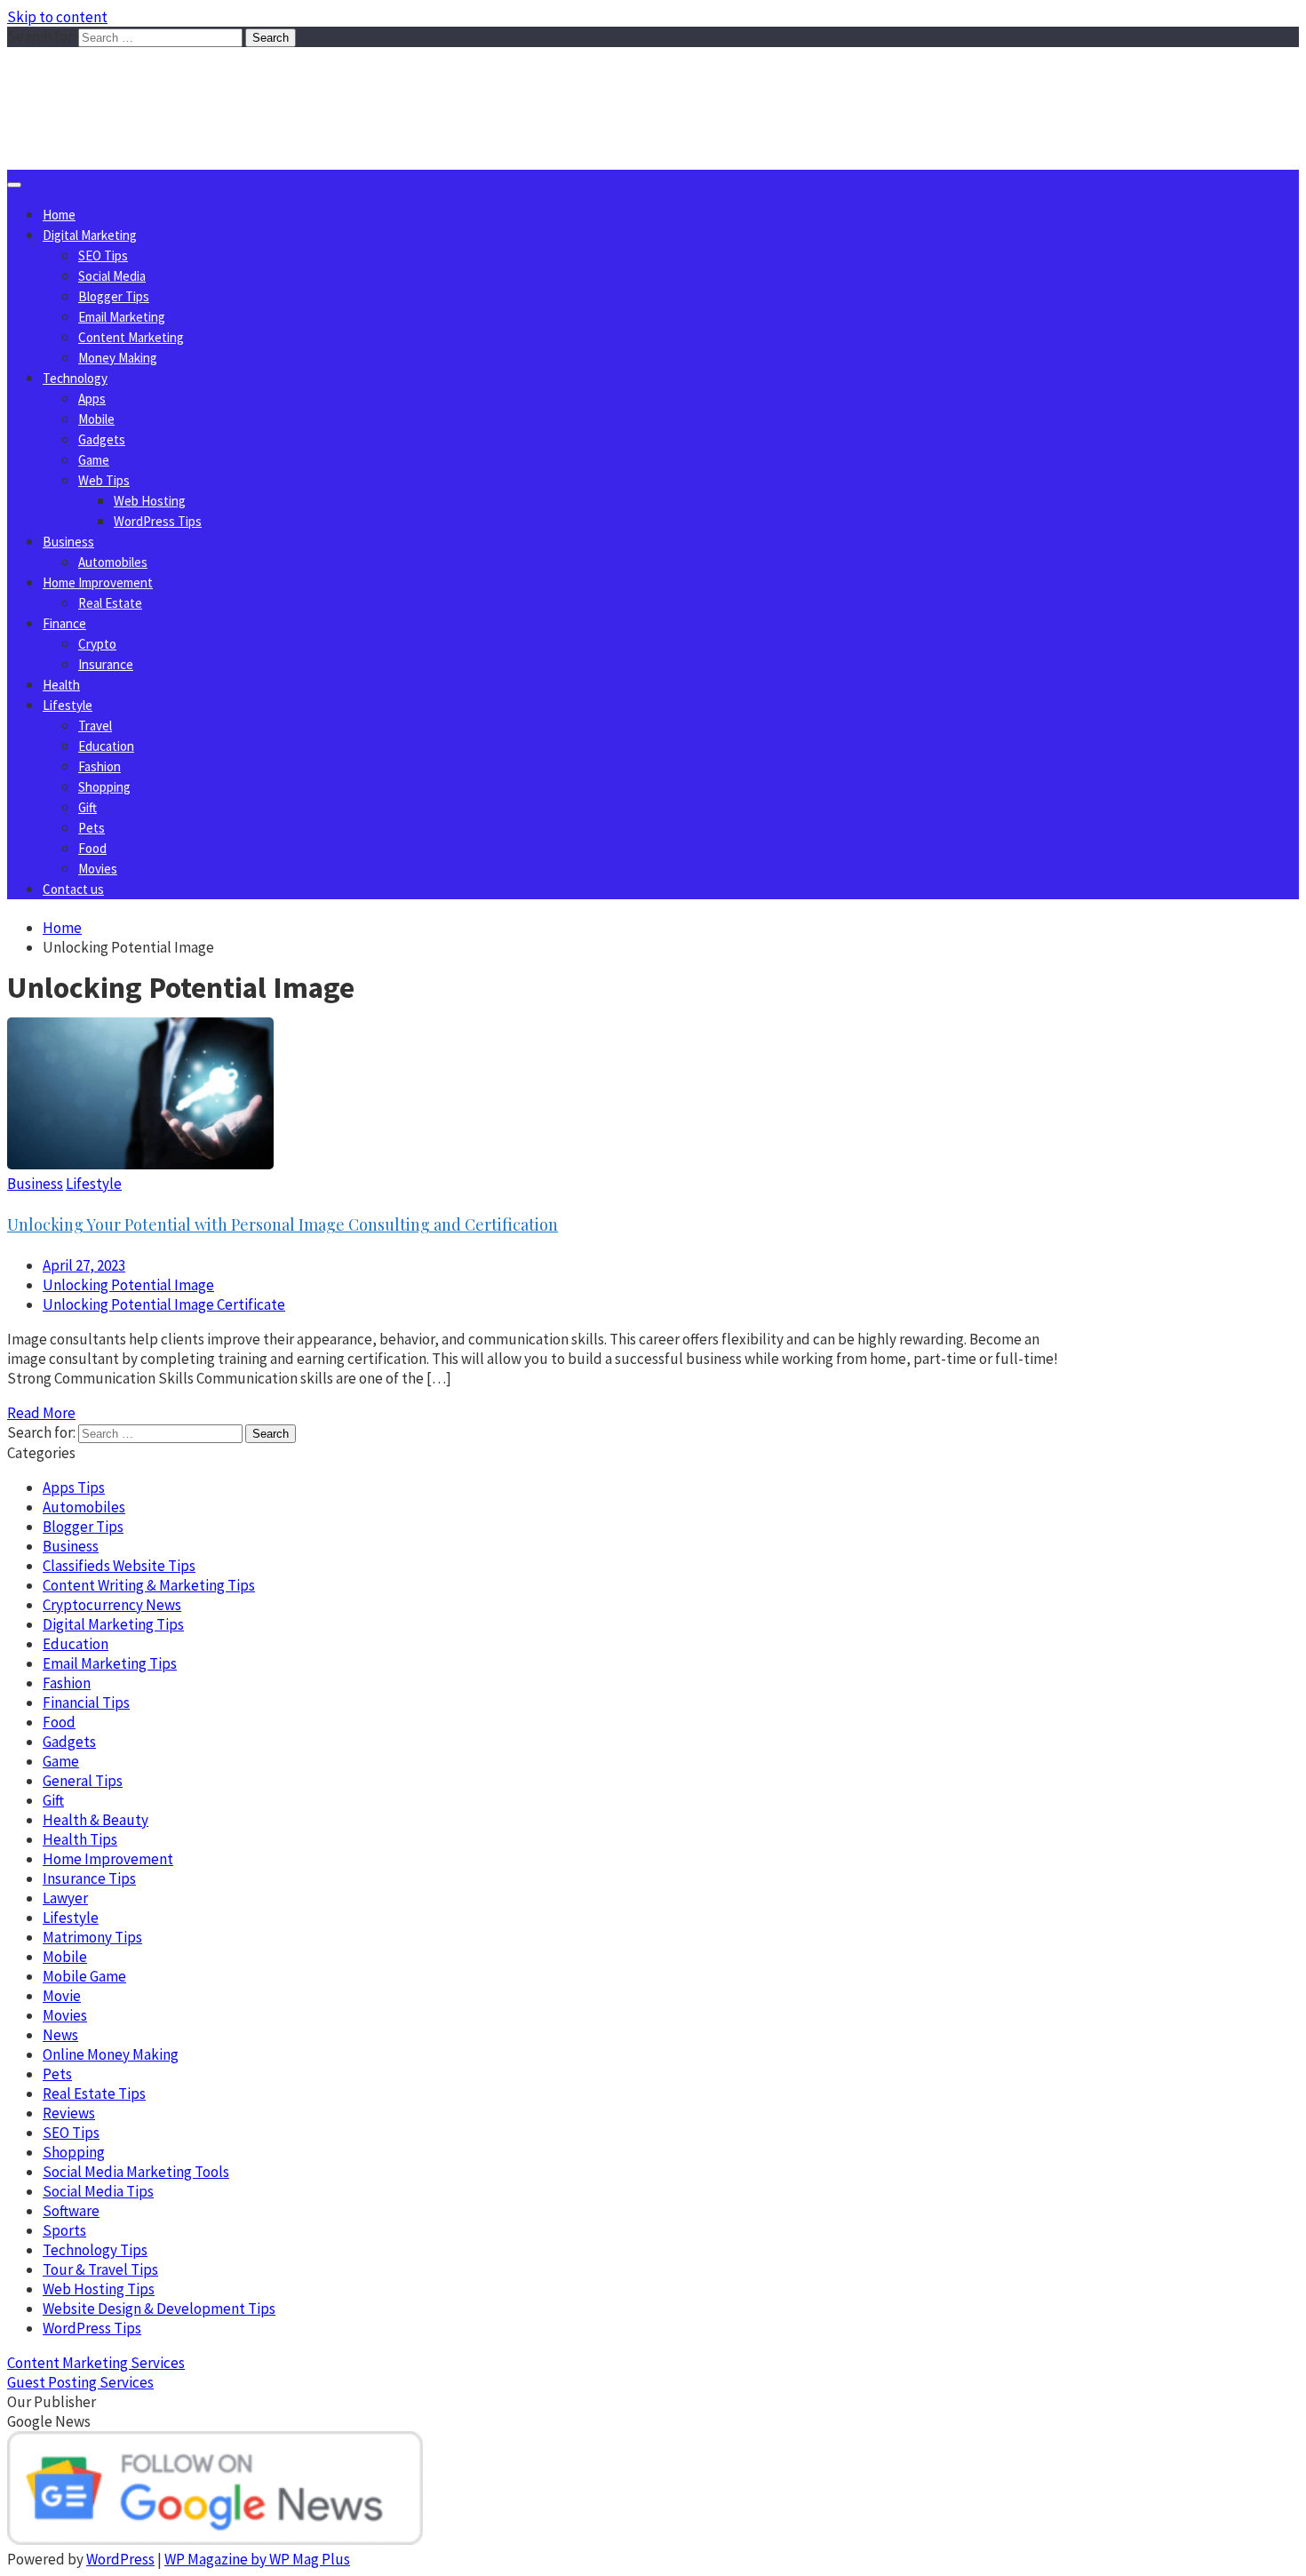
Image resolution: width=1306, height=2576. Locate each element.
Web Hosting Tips (99, 2289)
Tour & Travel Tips (100, 2269)
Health (61, 685)
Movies (98, 869)
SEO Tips (103, 255)
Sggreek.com (139, 83)
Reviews (69, 2113)
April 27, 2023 (84, 1265)
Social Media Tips (98, 2191)
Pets (92, 828)
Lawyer (65, 1898)
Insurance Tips (89, 1878)
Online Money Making (111, 2054)
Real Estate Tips (94, 2093)
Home (59, 215)
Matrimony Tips (92, 1937)
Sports (64, 2230)
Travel (95, 726)
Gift (88, 807)
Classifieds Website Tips (119, 1566)
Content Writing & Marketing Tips (149, 1585)
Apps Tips (74, 1487)
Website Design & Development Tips (159, 2309)
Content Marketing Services (96, 2363)
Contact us (73, 889)
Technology (75, 378)
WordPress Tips (158, 521)
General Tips (83, 1781)
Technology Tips (95, 2250)
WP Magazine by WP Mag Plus (257, 2559)
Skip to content (57, 17)
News (60, 2035)
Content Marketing (131, 337)
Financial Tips (86, 1703)
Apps (92, 399)
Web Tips (104, 480)
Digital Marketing (90, 235)
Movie (62, 1996)
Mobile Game (84, 1976)
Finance (64, 623)
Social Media (112, 276)
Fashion (100, 766)
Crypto (97, 644)
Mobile (96, 419)
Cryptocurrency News (112, 1605)
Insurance (106, 664)
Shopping (104, 787)
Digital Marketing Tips (113, 1624)
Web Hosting (150, 501)
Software (71, 2211)
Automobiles (113, 562)
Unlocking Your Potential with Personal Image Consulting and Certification (283, 1224)
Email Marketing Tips (110, 1663)
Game (94, 460)
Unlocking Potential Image (128, 1285)
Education (106, 746)
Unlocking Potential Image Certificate (164, 1304)
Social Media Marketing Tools (136, 2172)
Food (92, 848)
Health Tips (80, 1839)
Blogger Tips (114, 296)
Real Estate (110, 603)
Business (68, 542)
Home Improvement (98, 582)
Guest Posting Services (80, 2382)
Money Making (118, 358)
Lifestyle (68, 705)
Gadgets (102, 439)
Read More (41, 1413)
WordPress (120, 2559)
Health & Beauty (96, 1820)
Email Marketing (122, 317)
